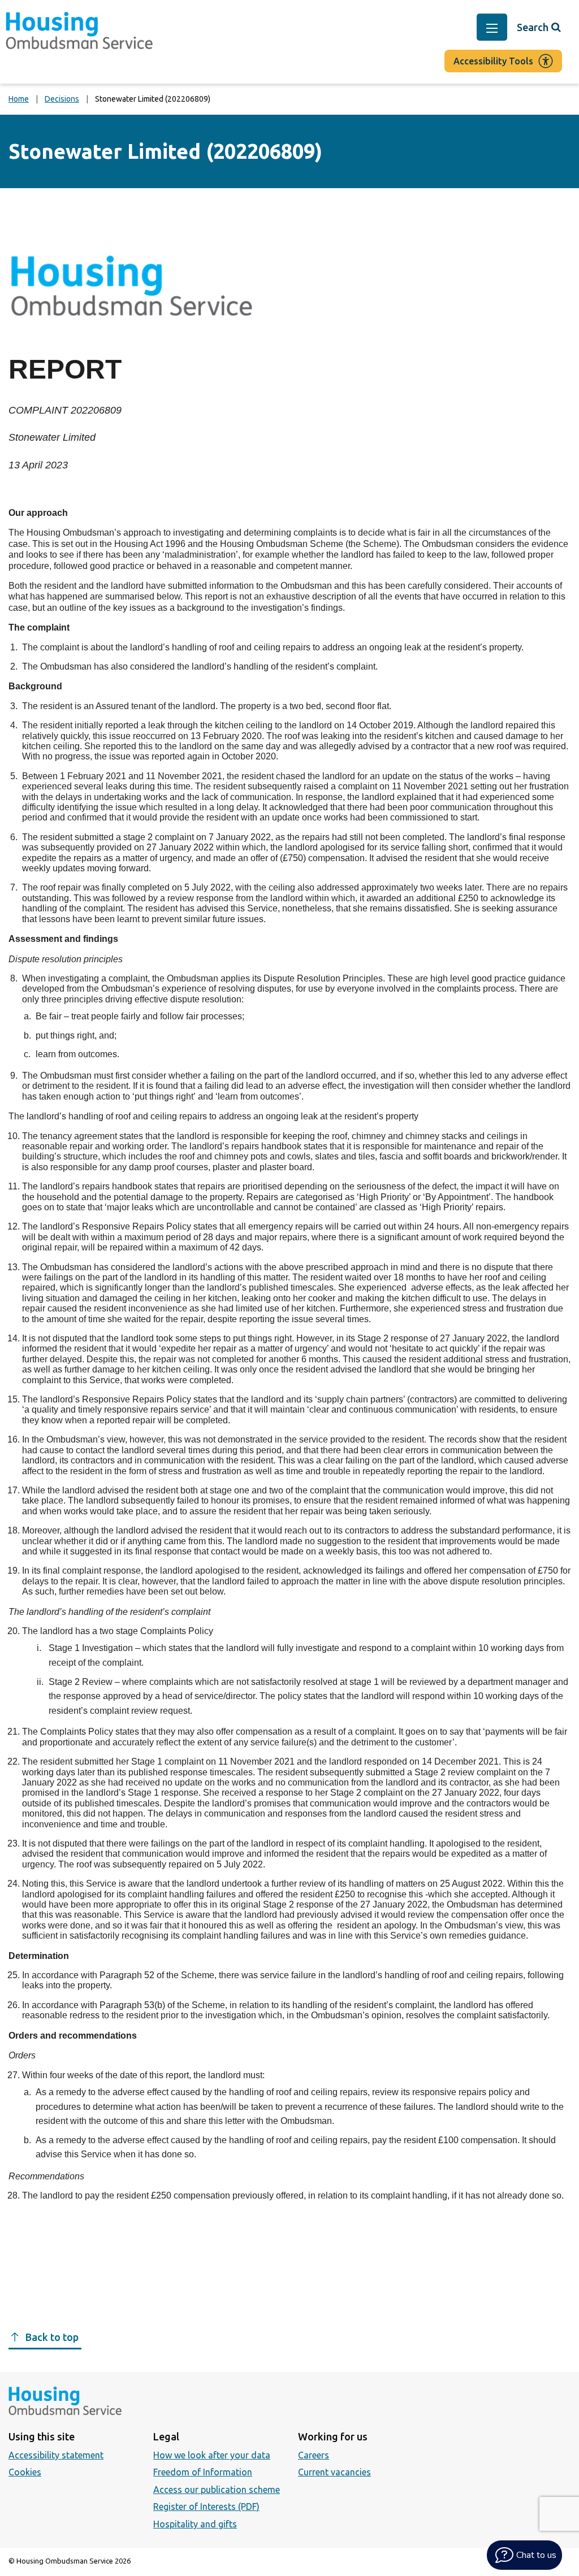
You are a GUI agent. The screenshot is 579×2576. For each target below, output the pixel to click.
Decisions (62, 99)
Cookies (25, 2472)
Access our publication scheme (217, 2490)
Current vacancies (334, 2472)
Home (19, 99)
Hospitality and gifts (195, 2524)
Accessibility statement (56, 2455)
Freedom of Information (203, 2472)
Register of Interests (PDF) (206, 2507)
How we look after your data (212, 2455)
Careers (314, 2455)
